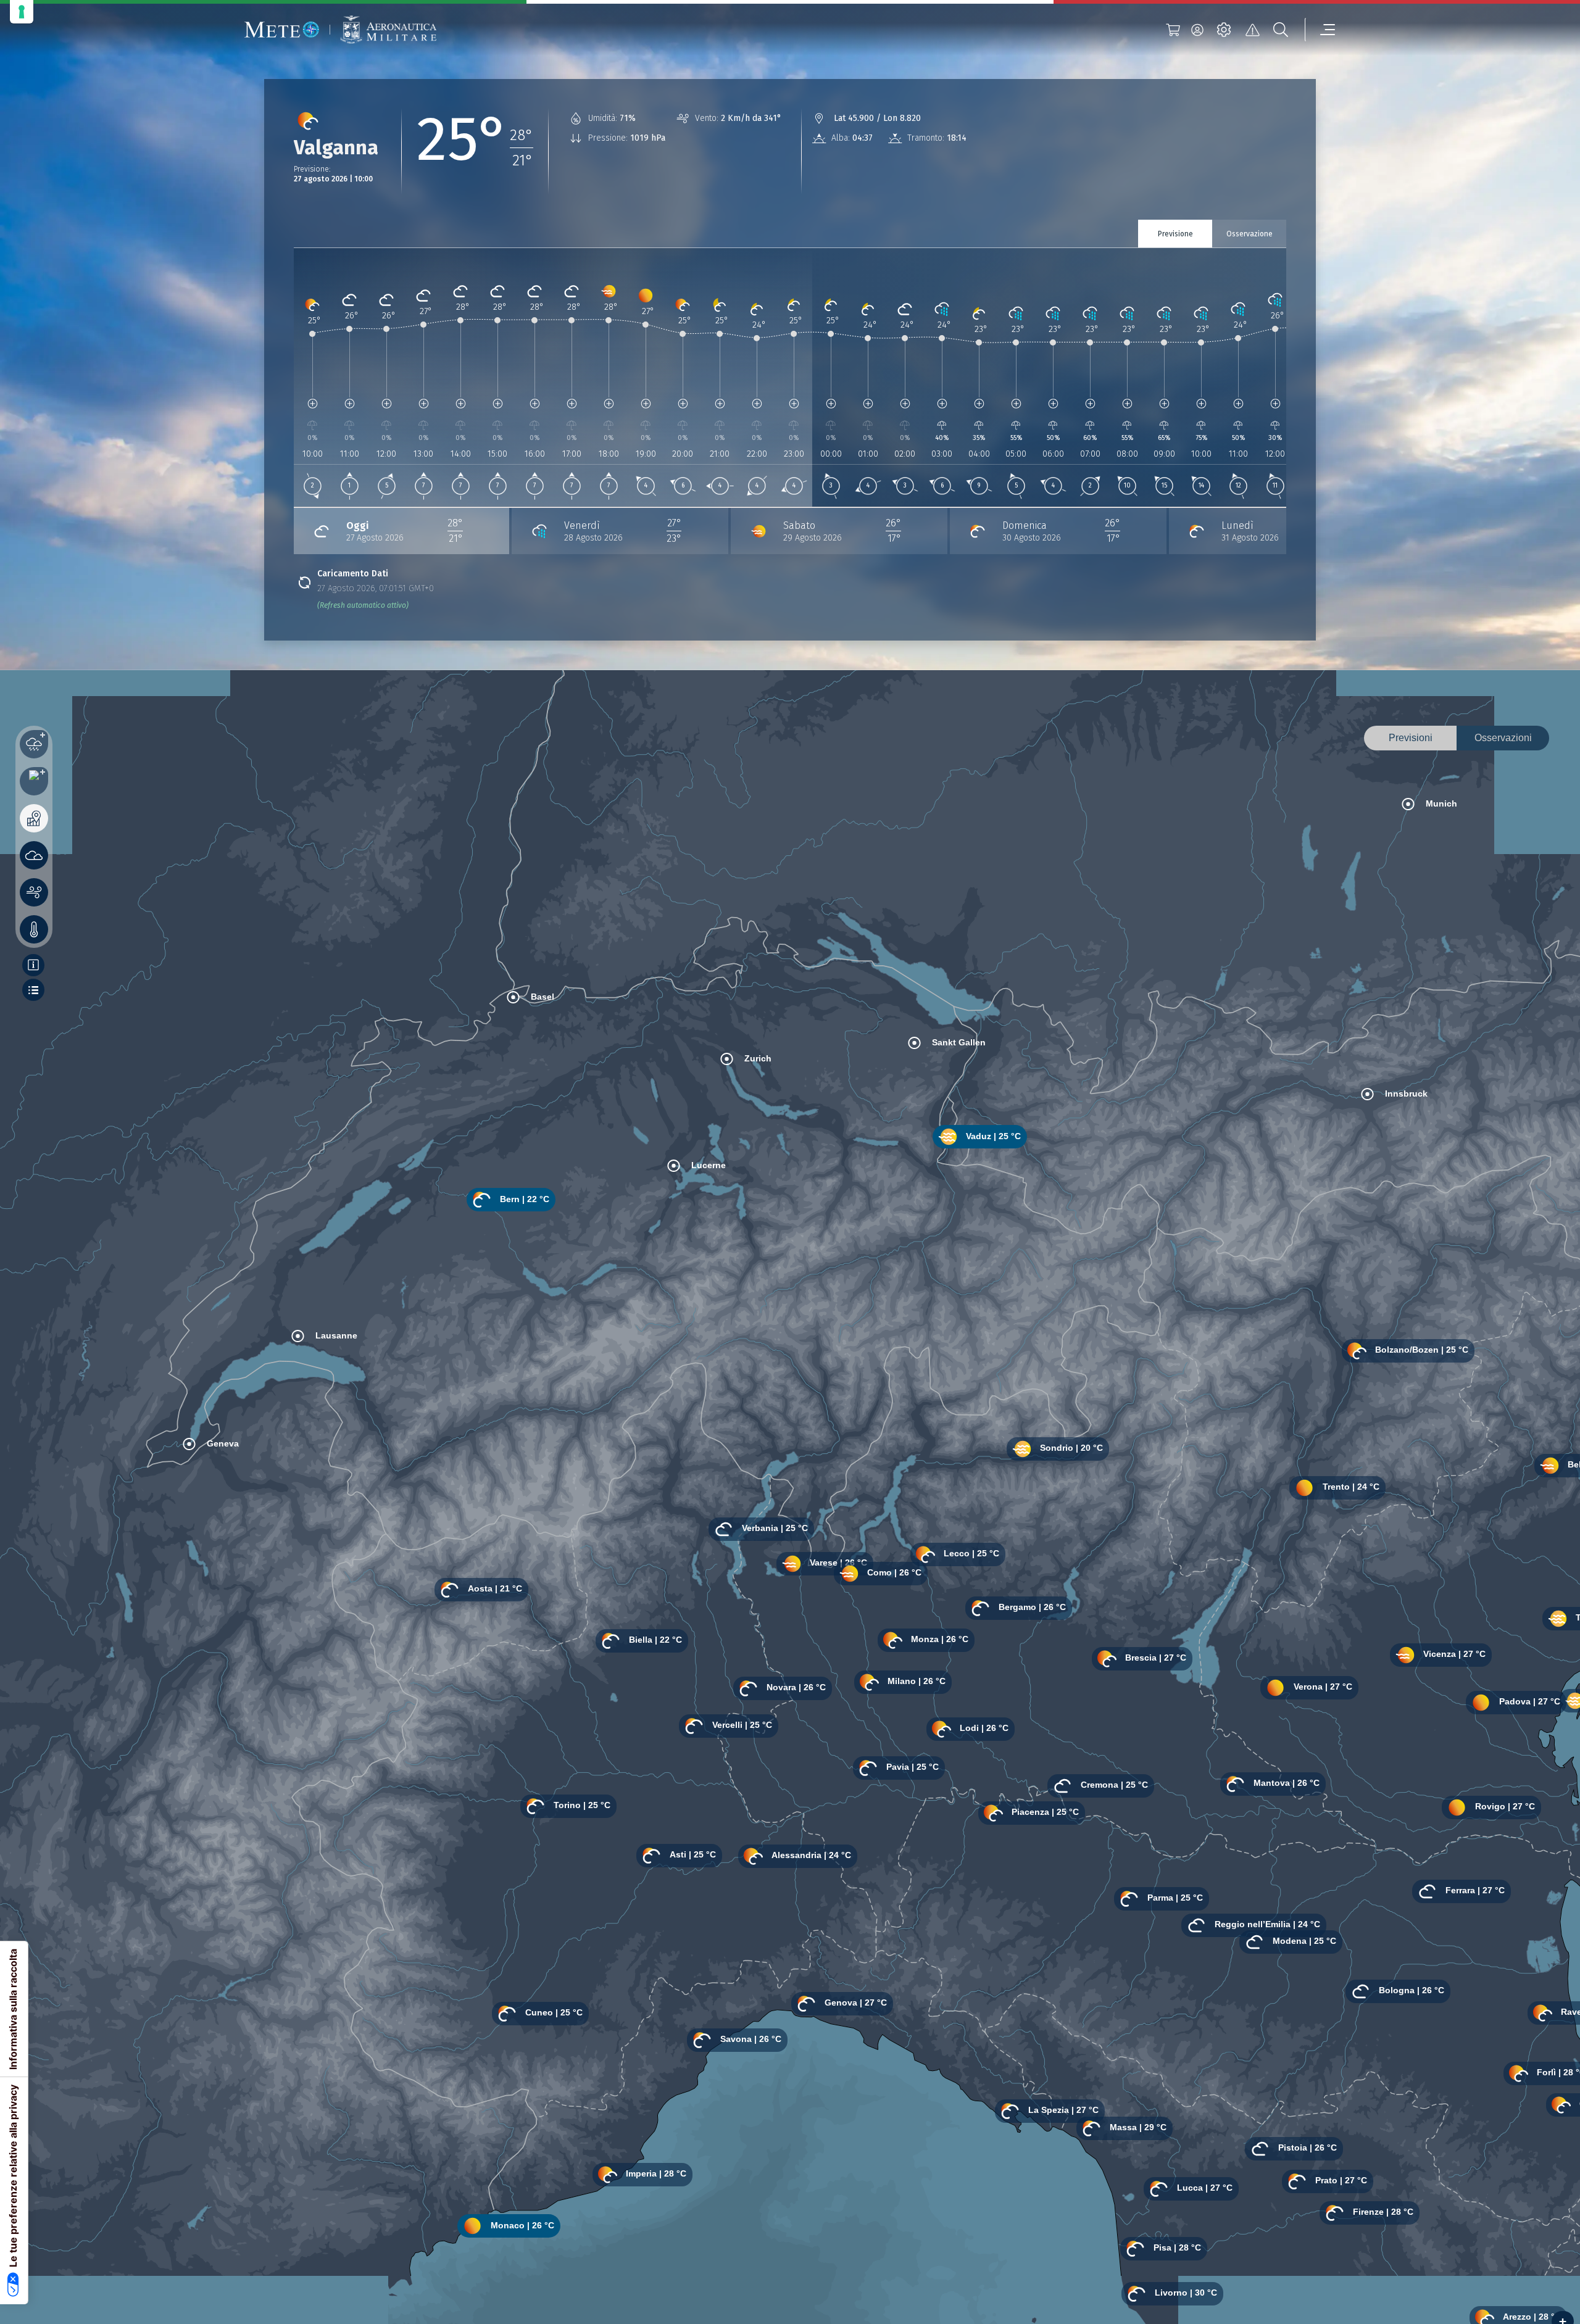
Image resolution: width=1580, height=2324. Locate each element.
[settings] (1224, 30)
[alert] (1252, 30)
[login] (1197, 30)
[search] (1281, 30)
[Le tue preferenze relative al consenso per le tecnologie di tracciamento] (22, 12)
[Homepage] (282, 30)
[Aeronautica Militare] (388, 30)
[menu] (1320, 30)
